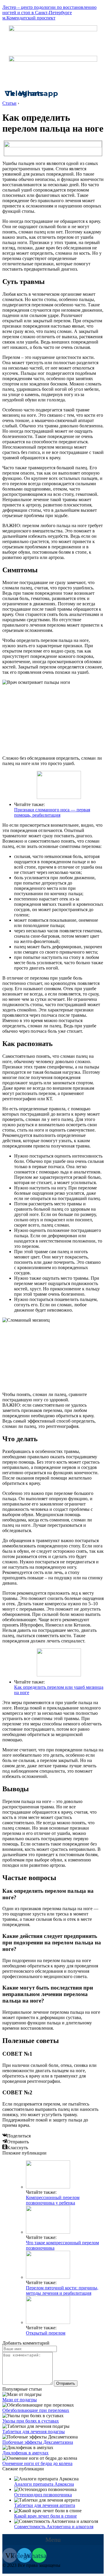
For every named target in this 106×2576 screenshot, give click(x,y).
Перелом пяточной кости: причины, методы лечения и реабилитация (62, 2290)
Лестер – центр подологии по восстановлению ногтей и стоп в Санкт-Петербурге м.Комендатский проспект (49, 13)
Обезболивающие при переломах (36, 2410)
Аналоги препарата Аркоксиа (44, 2484)
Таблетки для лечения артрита (45, 2505)
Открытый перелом (46, 2333)
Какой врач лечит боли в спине (45, 2516)
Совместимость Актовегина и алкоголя (54, 2527)
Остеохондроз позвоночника (43, 2495)
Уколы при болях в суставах (31, 2421)
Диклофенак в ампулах (25, 2453)
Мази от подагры (20, 2400)
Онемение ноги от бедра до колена (37, 2463)
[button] (53, 2540)
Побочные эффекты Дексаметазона (38, 2442)
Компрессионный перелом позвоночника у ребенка (53, 2200)
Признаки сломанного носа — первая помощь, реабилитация (52, 812)
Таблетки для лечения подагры (34, 2432)
